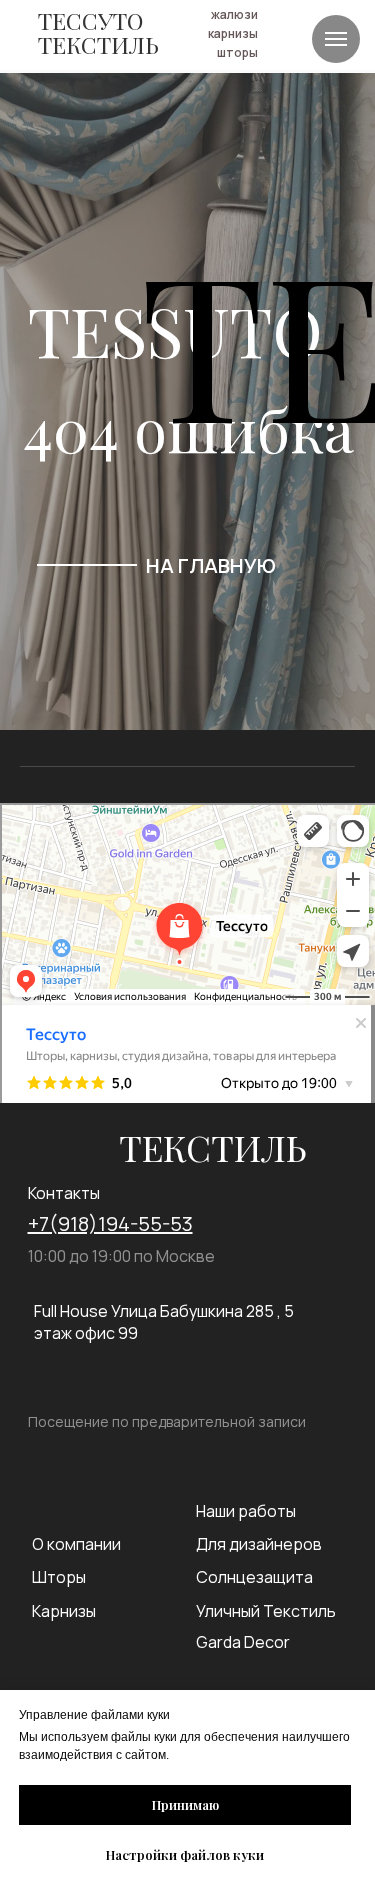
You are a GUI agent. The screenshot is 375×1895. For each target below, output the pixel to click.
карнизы (233, 33)
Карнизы (64, 1611)
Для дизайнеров (259, 1544)
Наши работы (246, 1511)
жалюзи (234, 14)
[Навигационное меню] (336, 39)
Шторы (59, 1577)
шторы (237, 52)
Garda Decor (243, 1642)
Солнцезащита (254, 1577)
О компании (76, 1544)
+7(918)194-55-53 (110, 1223)
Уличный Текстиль (266, 1611)
